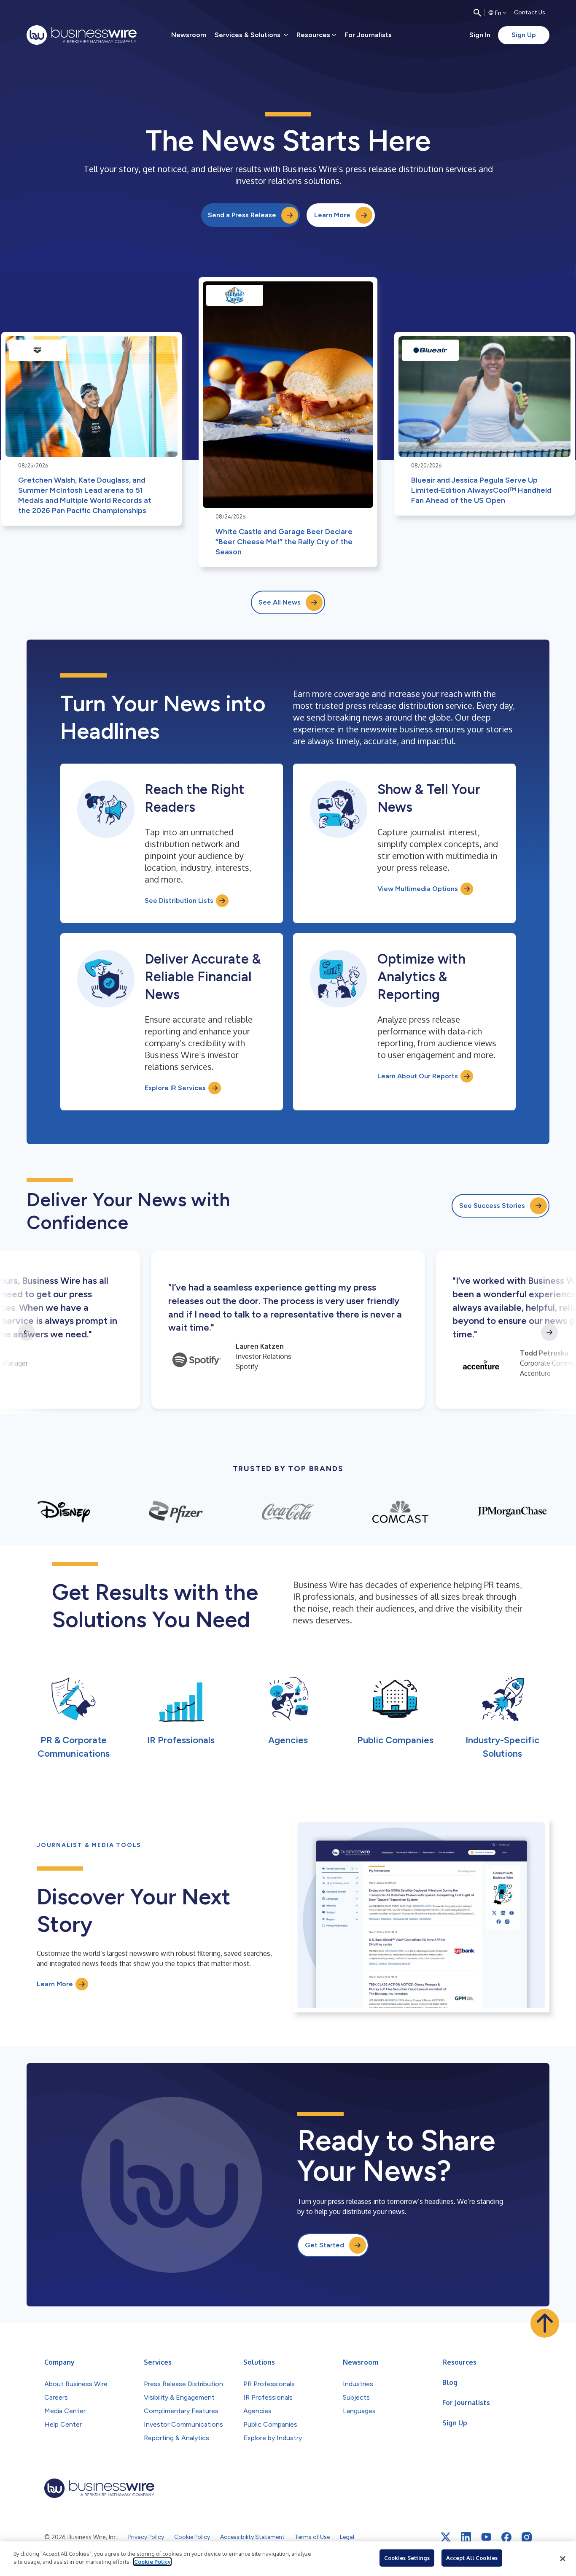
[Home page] (82, 35)
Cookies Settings (407, 2558)
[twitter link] (446, 2537)
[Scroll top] (545, 2323)
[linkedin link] (466, 2537)
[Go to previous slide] (27, 1332)
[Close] (563, 2559)
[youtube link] (486, 2537)
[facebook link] (506, 2537)
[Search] (477, 13)
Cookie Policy (152, 2562)
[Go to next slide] (549, 1332)
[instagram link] (527, 2537)
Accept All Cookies (472, 2558)
